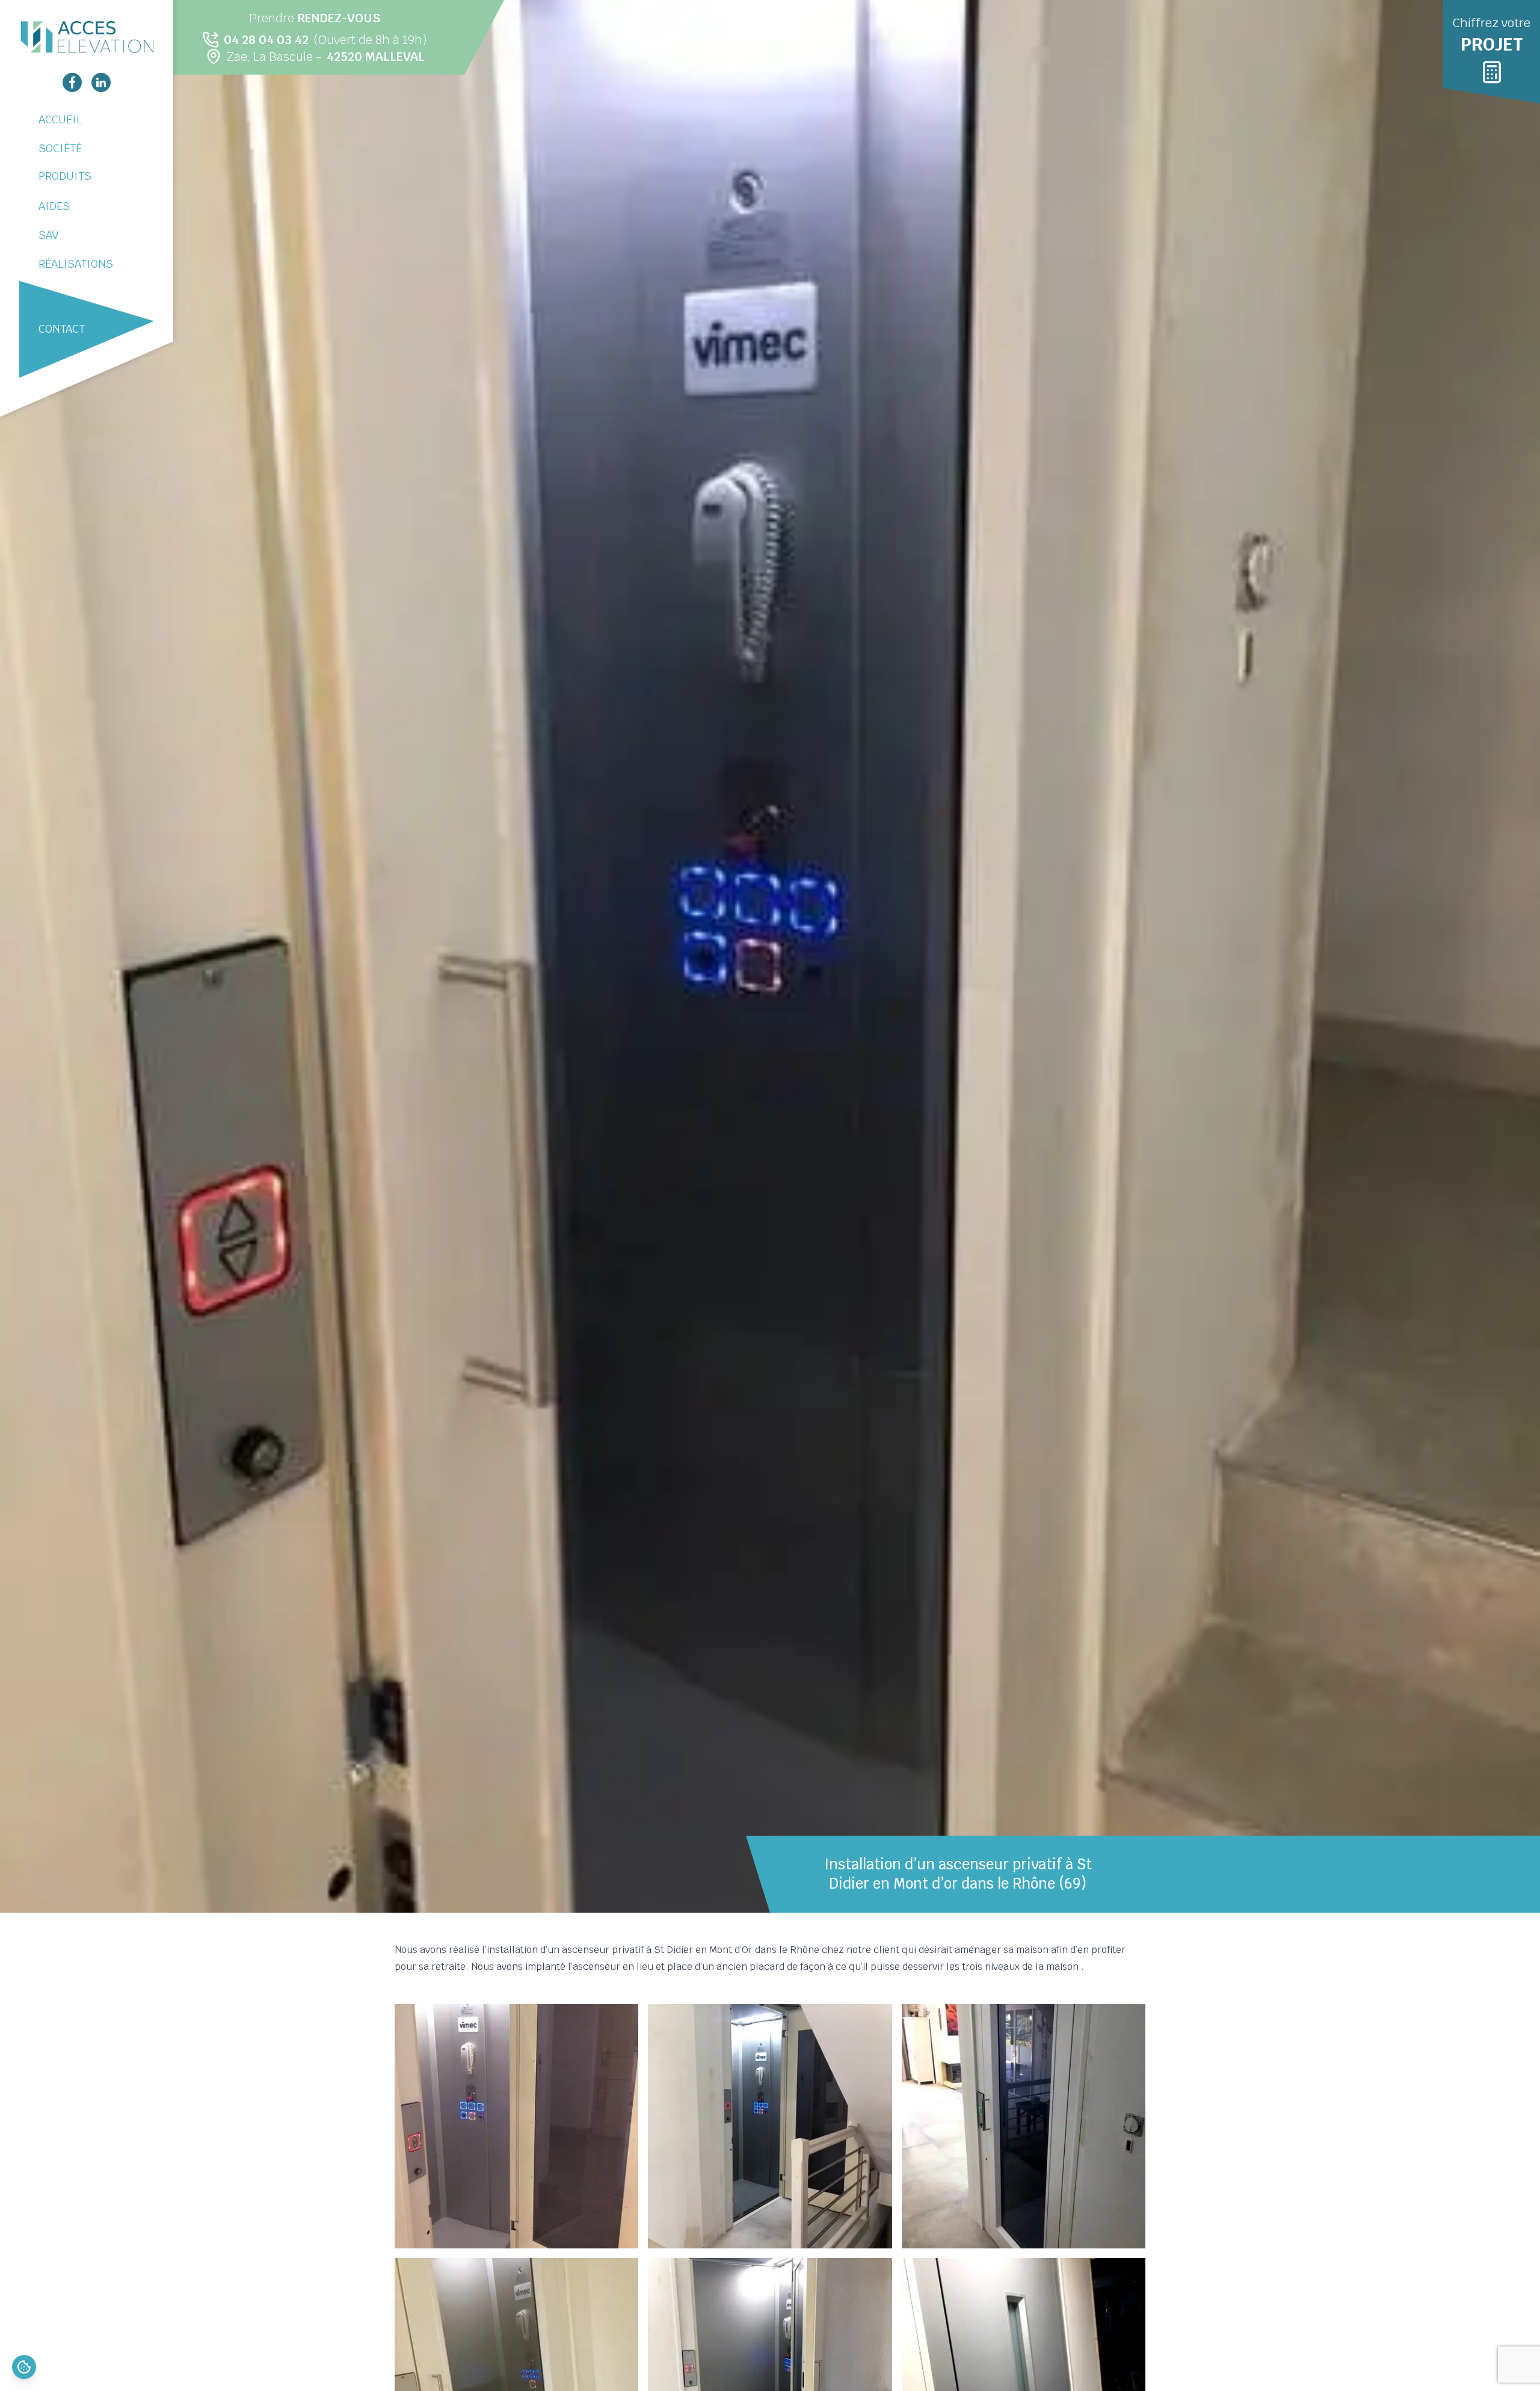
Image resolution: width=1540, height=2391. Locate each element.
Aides (54, 206)
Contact (62, 329)
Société (60, 148)
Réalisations (76, 264)
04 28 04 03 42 (266, 40)
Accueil (60, 119)
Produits (65, 176)
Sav (48, 235)
